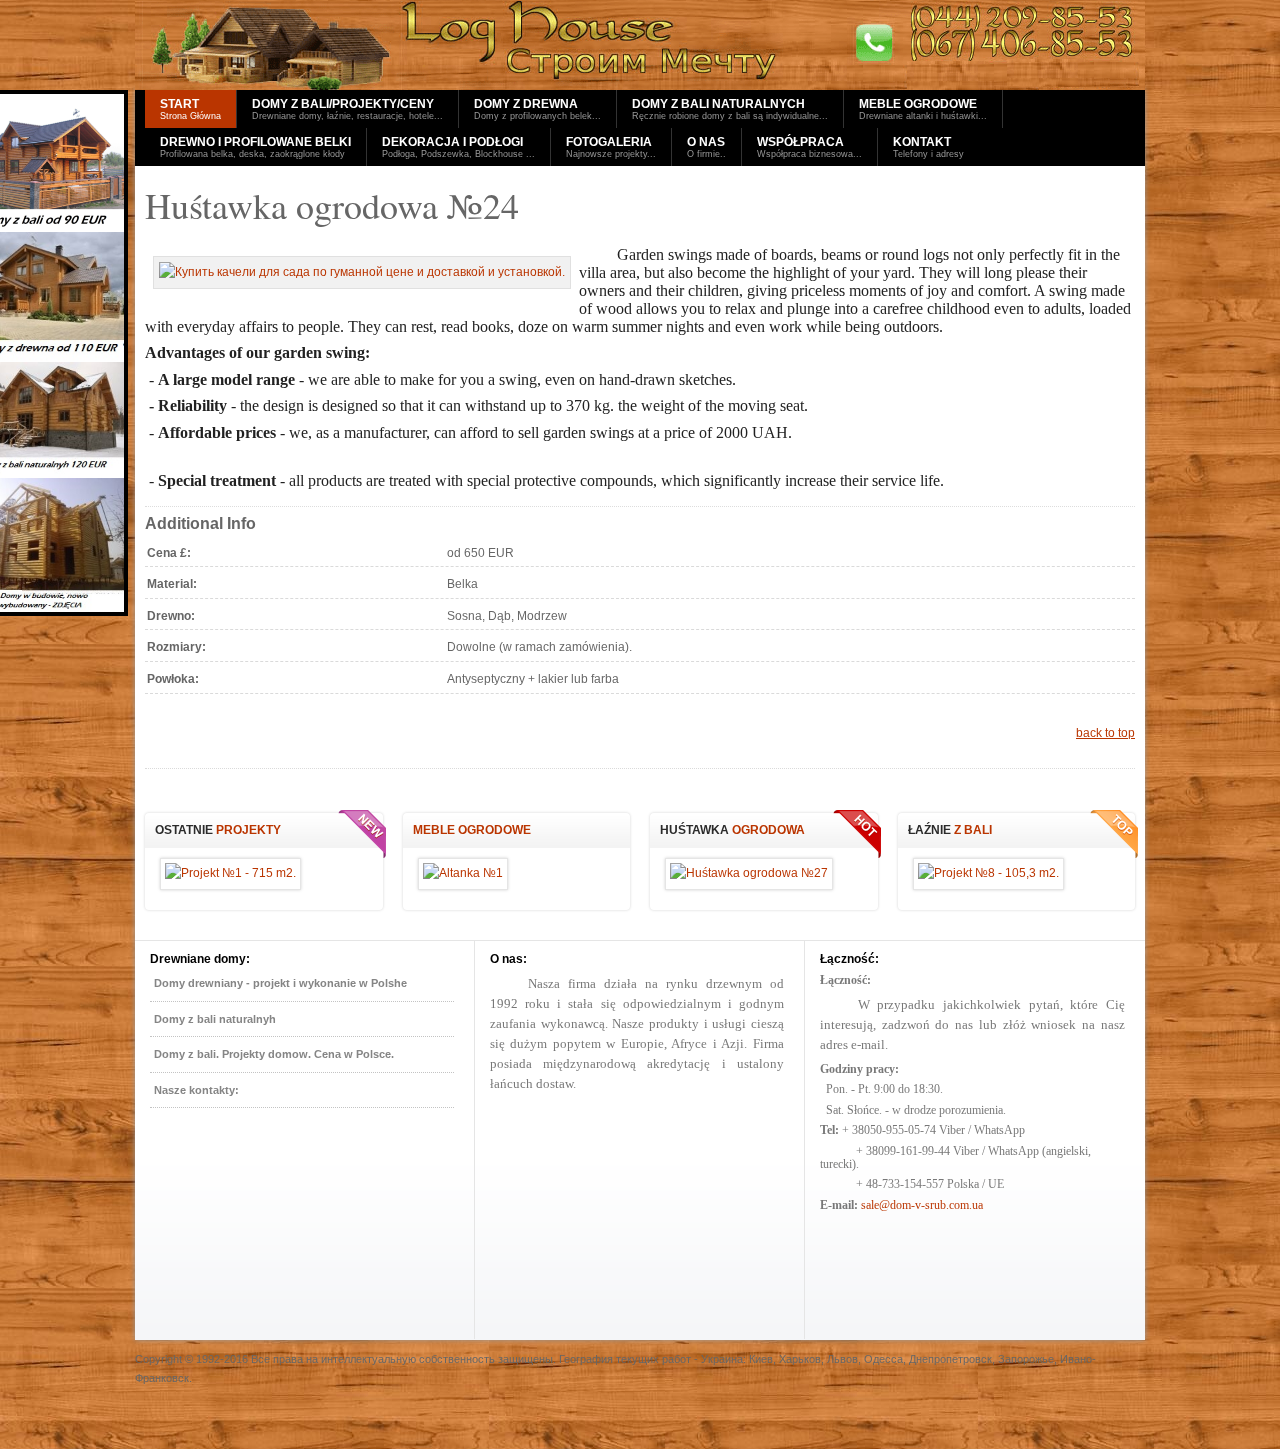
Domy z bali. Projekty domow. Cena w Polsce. (274, 1054)
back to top (1105, 733)
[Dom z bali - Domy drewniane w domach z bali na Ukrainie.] (640, 45)
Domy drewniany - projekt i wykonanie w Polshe (280, 983)
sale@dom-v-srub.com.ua (922, 1205)
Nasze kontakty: (196, 1090)
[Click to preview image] (362, 272)
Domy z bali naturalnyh (215, 1019)
